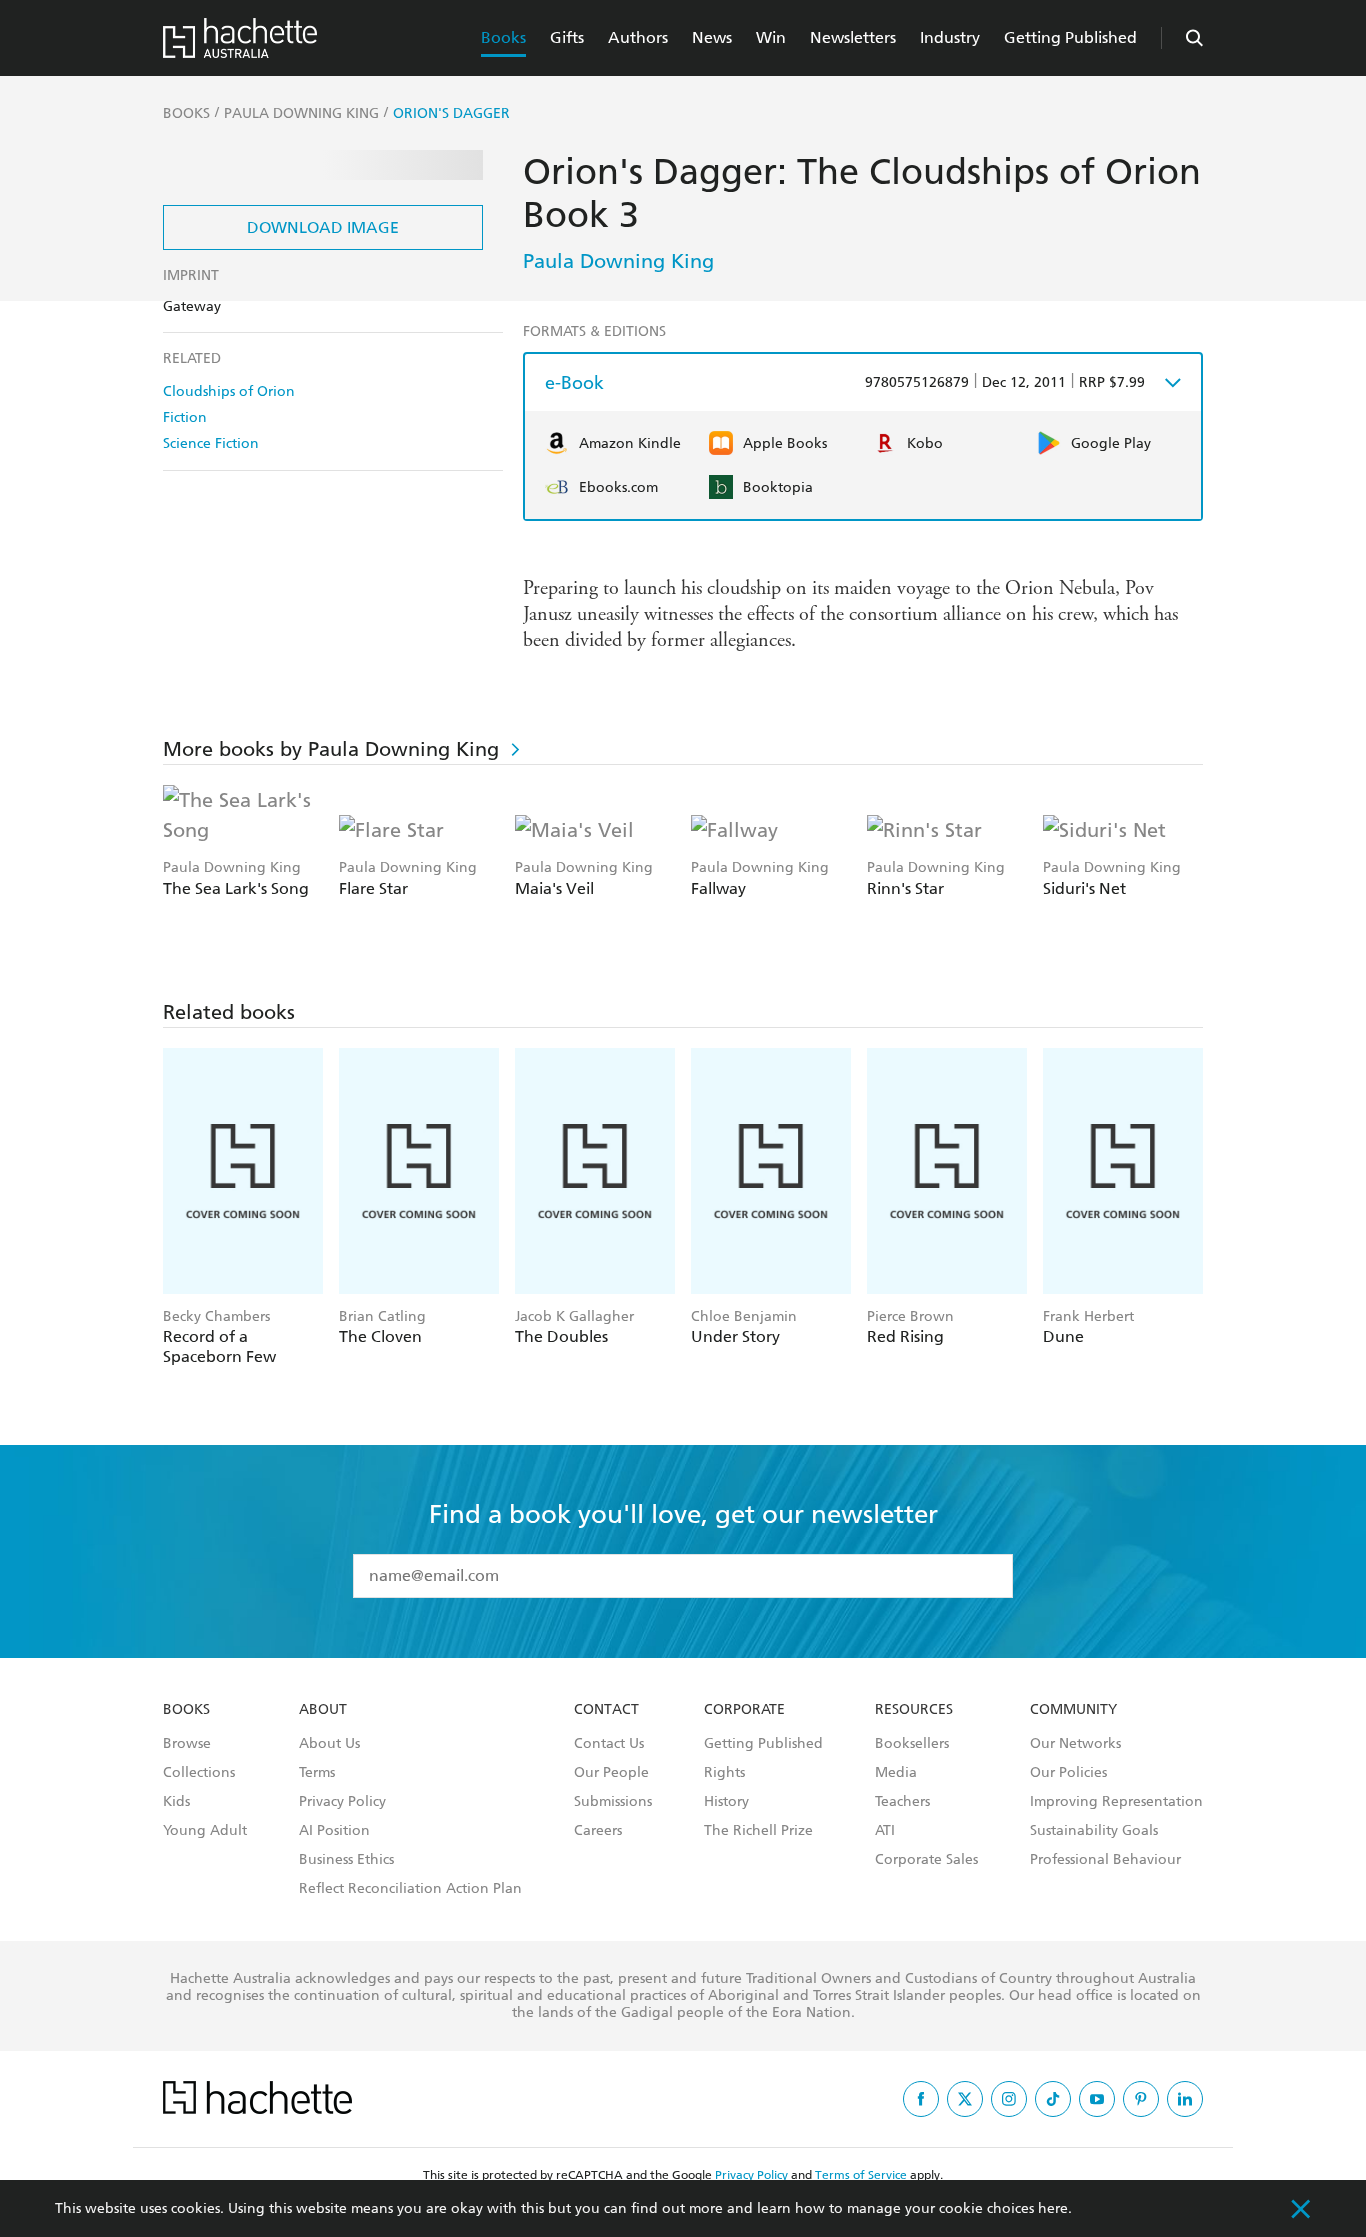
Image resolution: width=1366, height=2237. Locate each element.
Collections (199, 1773)
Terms (317, 1773)
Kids (176, 1802)
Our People (611, 1773)
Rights (724, 1773)
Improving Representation (1116, 1802)
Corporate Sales (926, 1860)
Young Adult (205, 1831)
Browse (187, 1744)
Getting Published (1070, 37)
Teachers (902, 1802)
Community (1073, 1710)
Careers (598, 1831)
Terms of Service (861, 2175)
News (712, 37)
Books (503, 37)
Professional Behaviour (1105, 1860)
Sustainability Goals (1094, 1831)
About (323, 1710)
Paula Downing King (618, 261)
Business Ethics (346, 1860)
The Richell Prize (758, 1831)
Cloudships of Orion (229, 391)
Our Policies (1068, 1773)
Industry (950, 37)
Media (896, 1773)
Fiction (185, 417)
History (726, 1802)
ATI (885, 1831)
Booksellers (912, 1744)
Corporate (744, 1710)
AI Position (334, 1831)
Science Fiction (211, 443)
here (1053, 2208)
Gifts (567, 37)
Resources (914, 1710)
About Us (329, 1744)
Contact (606, 1710)
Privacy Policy (342, 1802)
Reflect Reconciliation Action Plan (410, 1889)
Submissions (613, 1802)
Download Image (323, 227)
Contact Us (609, 1744)
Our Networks (1075, 1744)
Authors (638, 37)
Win (771, 37)
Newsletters (853, 37)
